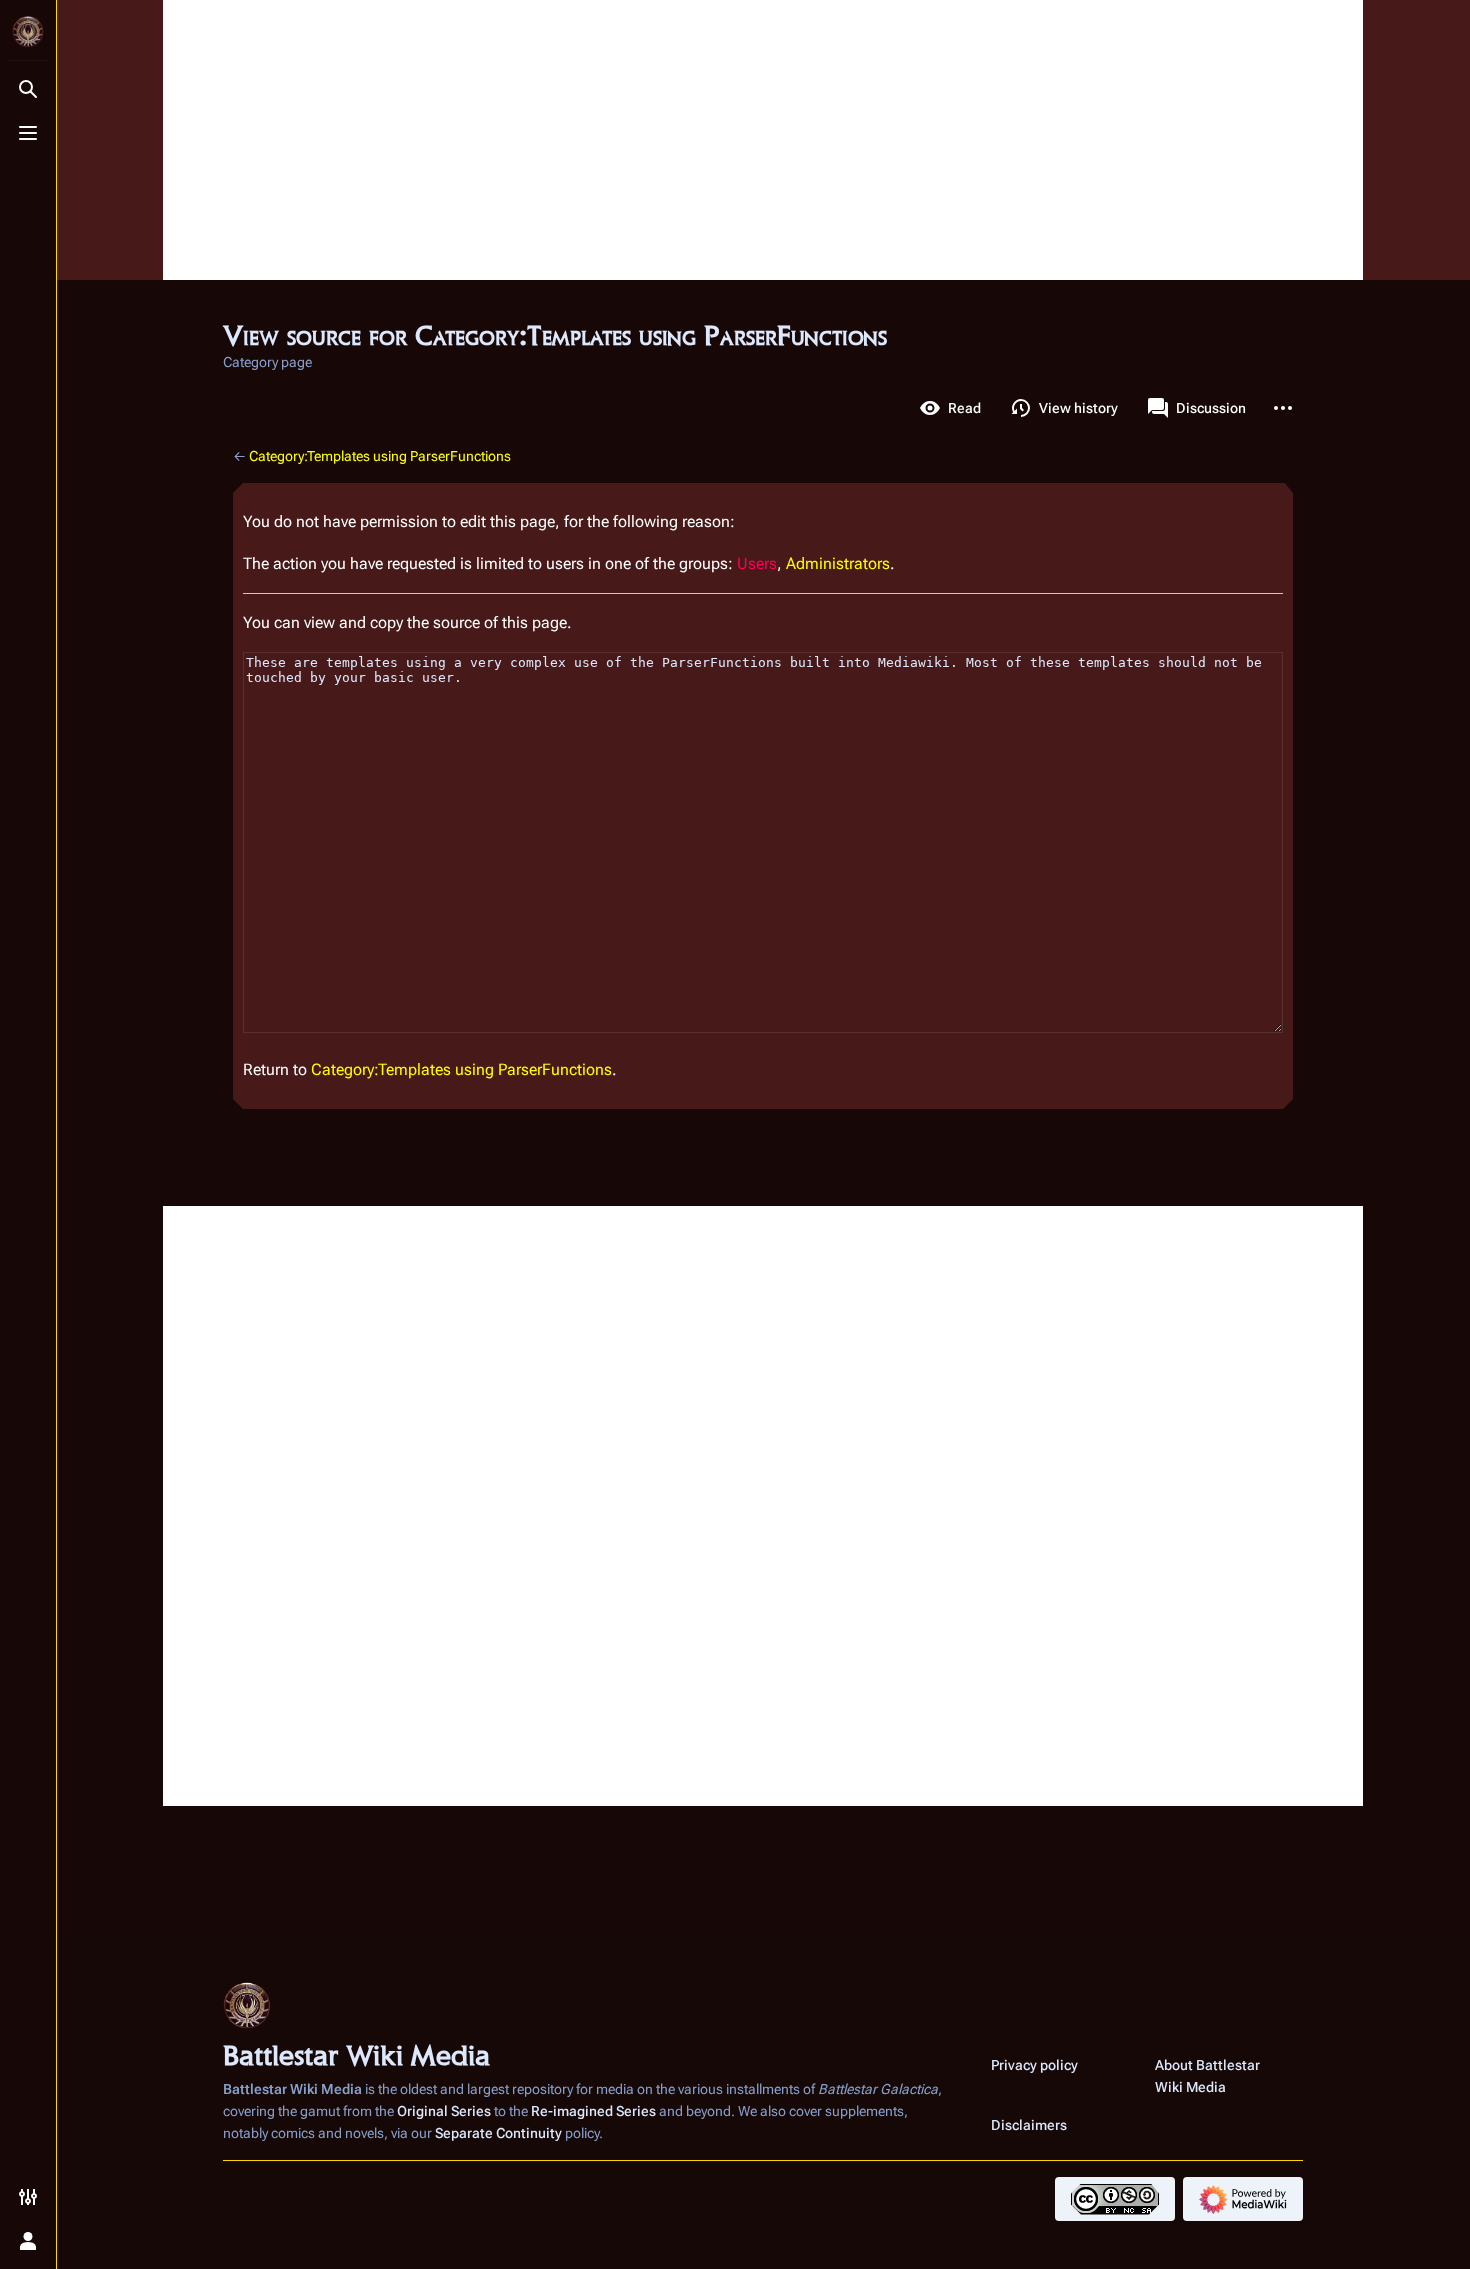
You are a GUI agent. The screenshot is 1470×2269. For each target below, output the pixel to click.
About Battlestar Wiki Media (1207, 2076)
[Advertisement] (763, 140)
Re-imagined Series (593, 2111)
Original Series (444, 2111)
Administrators (838, 563)
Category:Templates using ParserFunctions (380, 456)
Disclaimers (1029, 2125)
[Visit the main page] (28, 32)
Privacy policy (1034, 2065)
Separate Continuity (498, 2133)
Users (757, 563)
